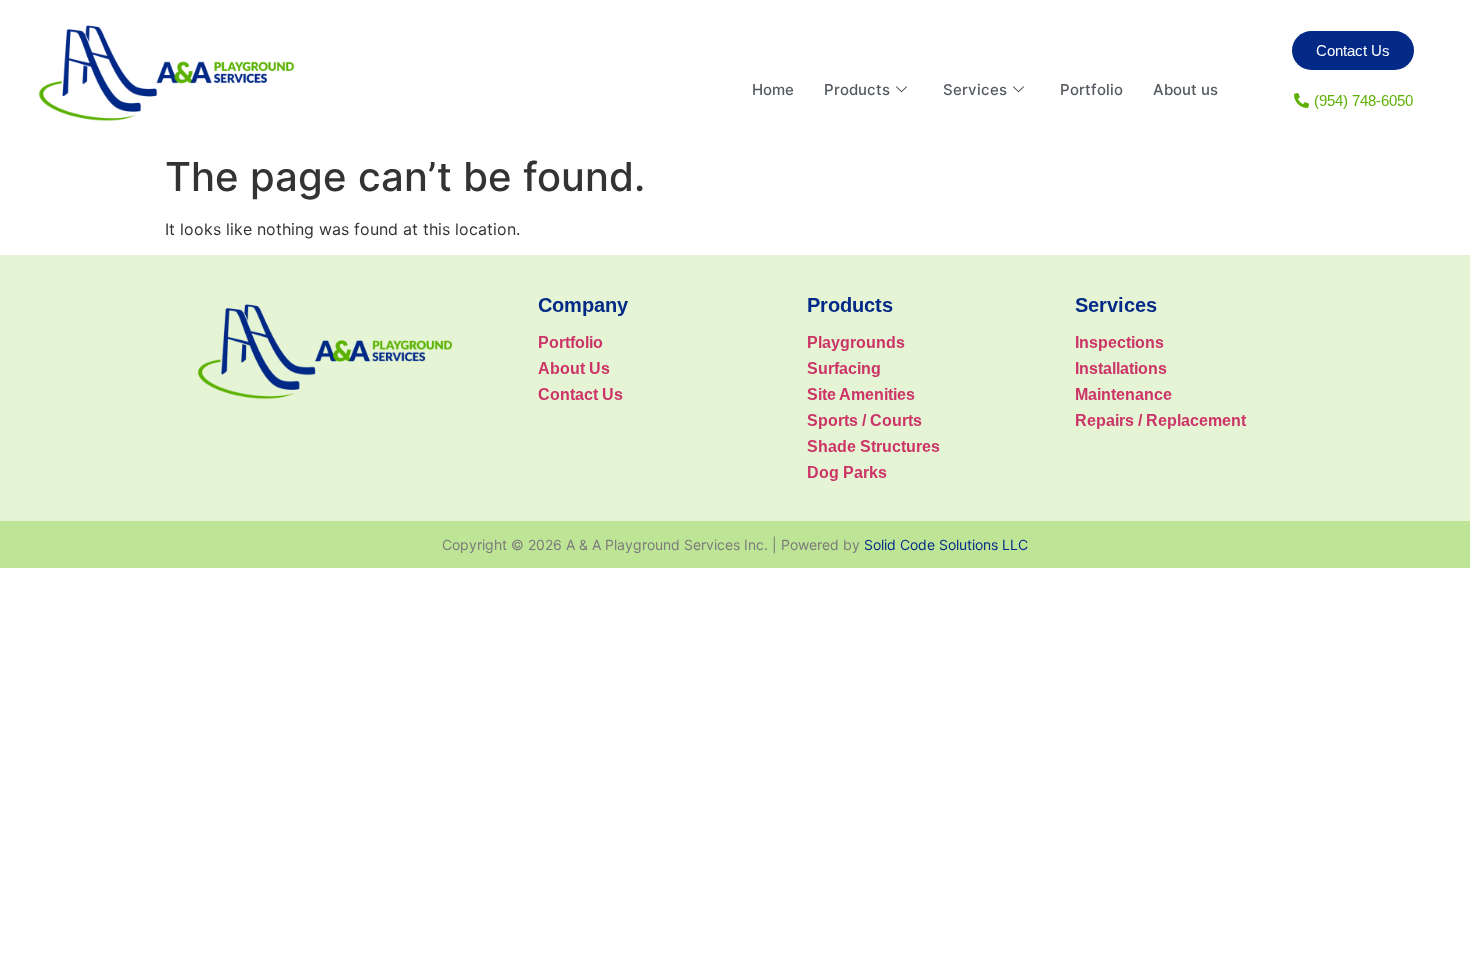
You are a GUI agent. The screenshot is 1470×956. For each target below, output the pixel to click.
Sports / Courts (864, 420)
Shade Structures (873, 446)
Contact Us (580, 394)
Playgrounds (856, 342)
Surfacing (844, 368)
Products (857, 89)
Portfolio (1091, 89)
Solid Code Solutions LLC (946, 544)
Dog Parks (847, 472)
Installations (1121, 368)
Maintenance (1123, 394)
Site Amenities (861, 394)
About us (1185, 89)
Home (773, 89)
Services (975, 89)
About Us (574, 368)
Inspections (1119, 342)
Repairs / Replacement (1160, 420)
